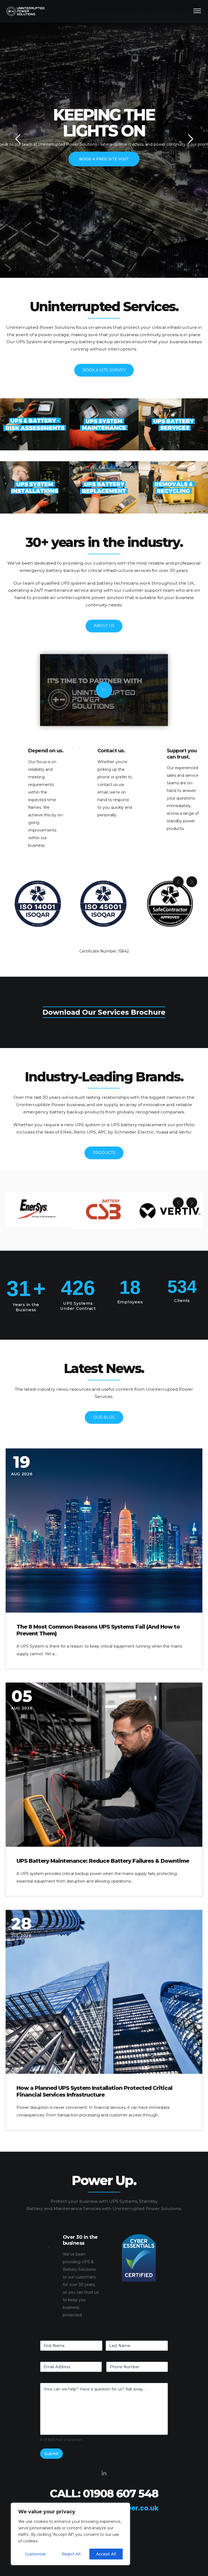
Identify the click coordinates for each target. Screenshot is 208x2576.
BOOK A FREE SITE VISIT (104, 159)
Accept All (106, 2554)
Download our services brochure (104, 1012)
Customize (35, 2554)
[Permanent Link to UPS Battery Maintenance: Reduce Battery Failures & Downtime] (104, 1765)
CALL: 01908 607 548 (104, 2493)
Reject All (71, 2554)
